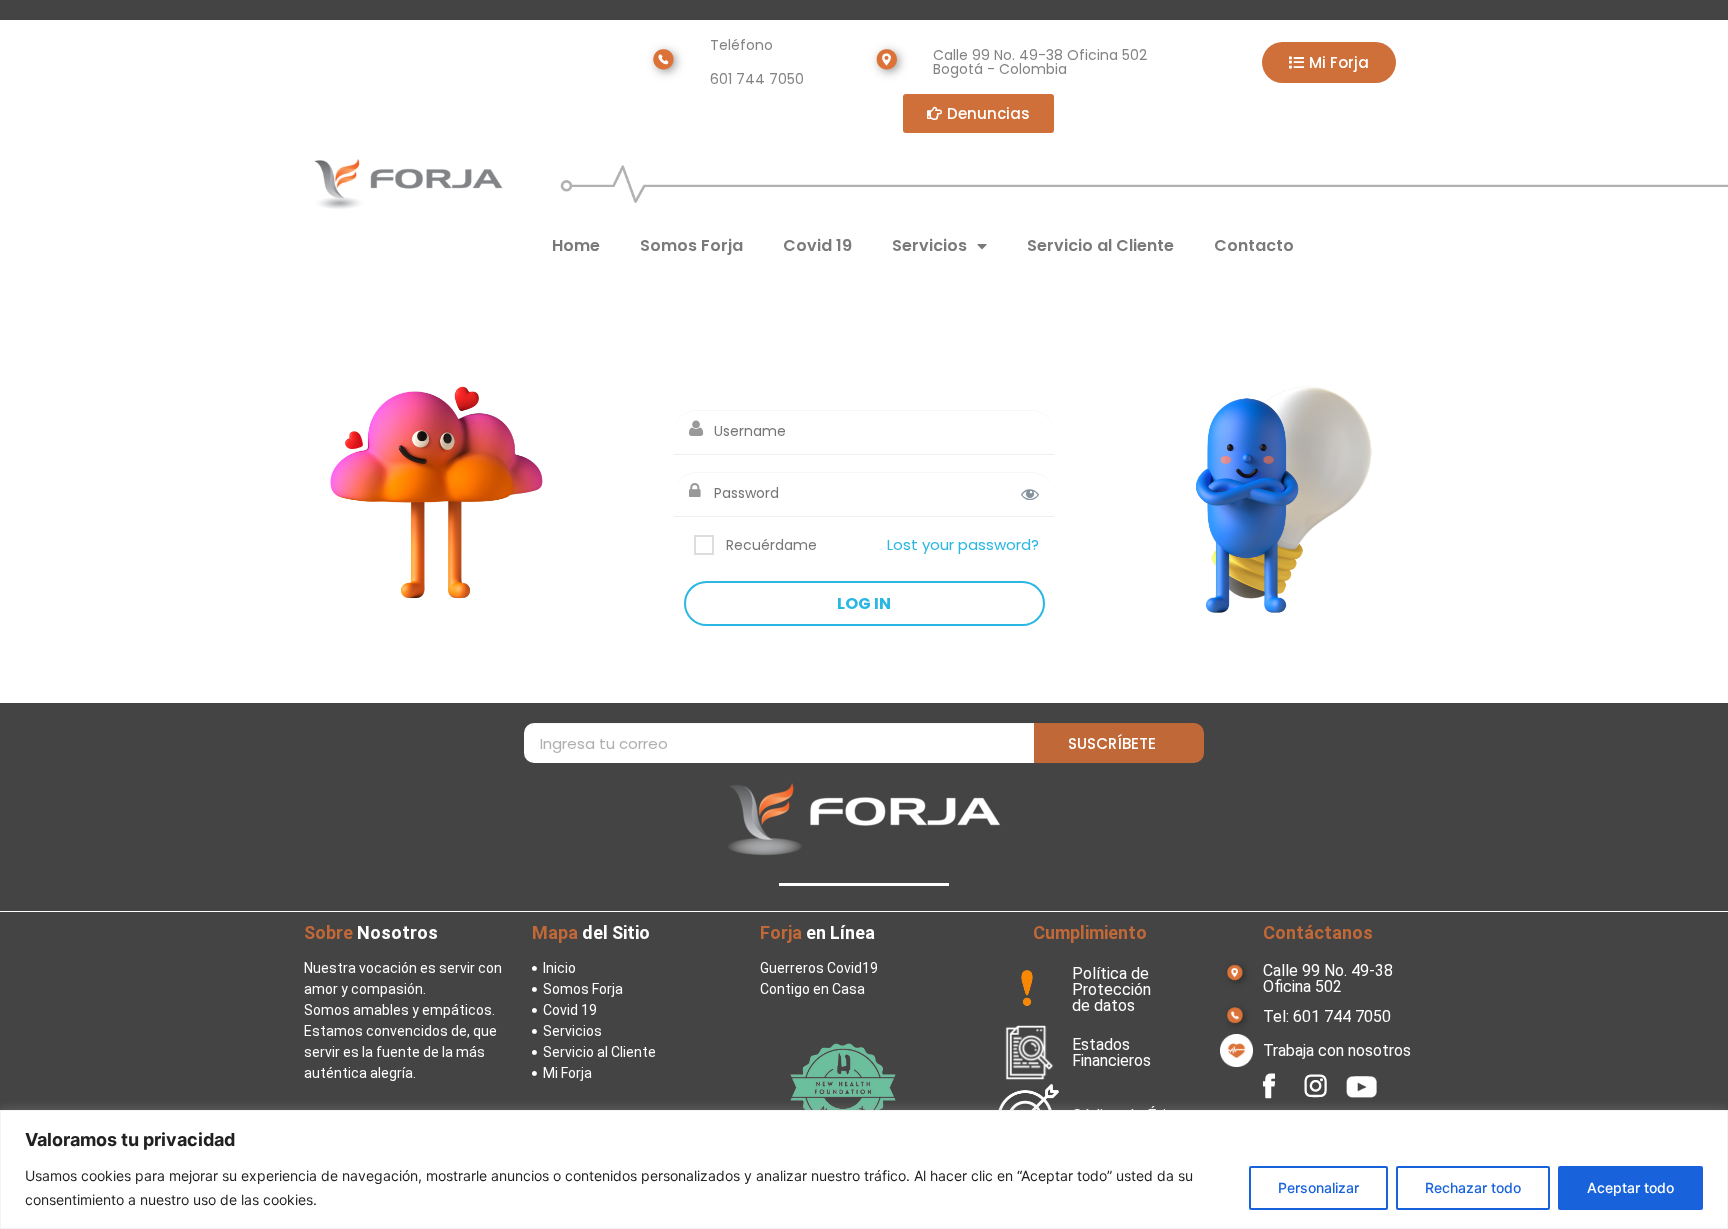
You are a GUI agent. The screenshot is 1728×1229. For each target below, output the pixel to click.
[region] (864, 1169)
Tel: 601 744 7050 (1327, 1016)
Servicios (929, 245)
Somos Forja (691, 245)
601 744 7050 (757, 79)
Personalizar (1318, 1187)
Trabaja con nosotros (1337, 1050)
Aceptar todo (1630, 1187)
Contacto (1254, 245)
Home (576, 245)
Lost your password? (963, 544)
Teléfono (741, 45)
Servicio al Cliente (1100, 245)
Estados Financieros (1111, 1052)
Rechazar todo (1473, 1187)
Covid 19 (817, 245)
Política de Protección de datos (1111, 989)
